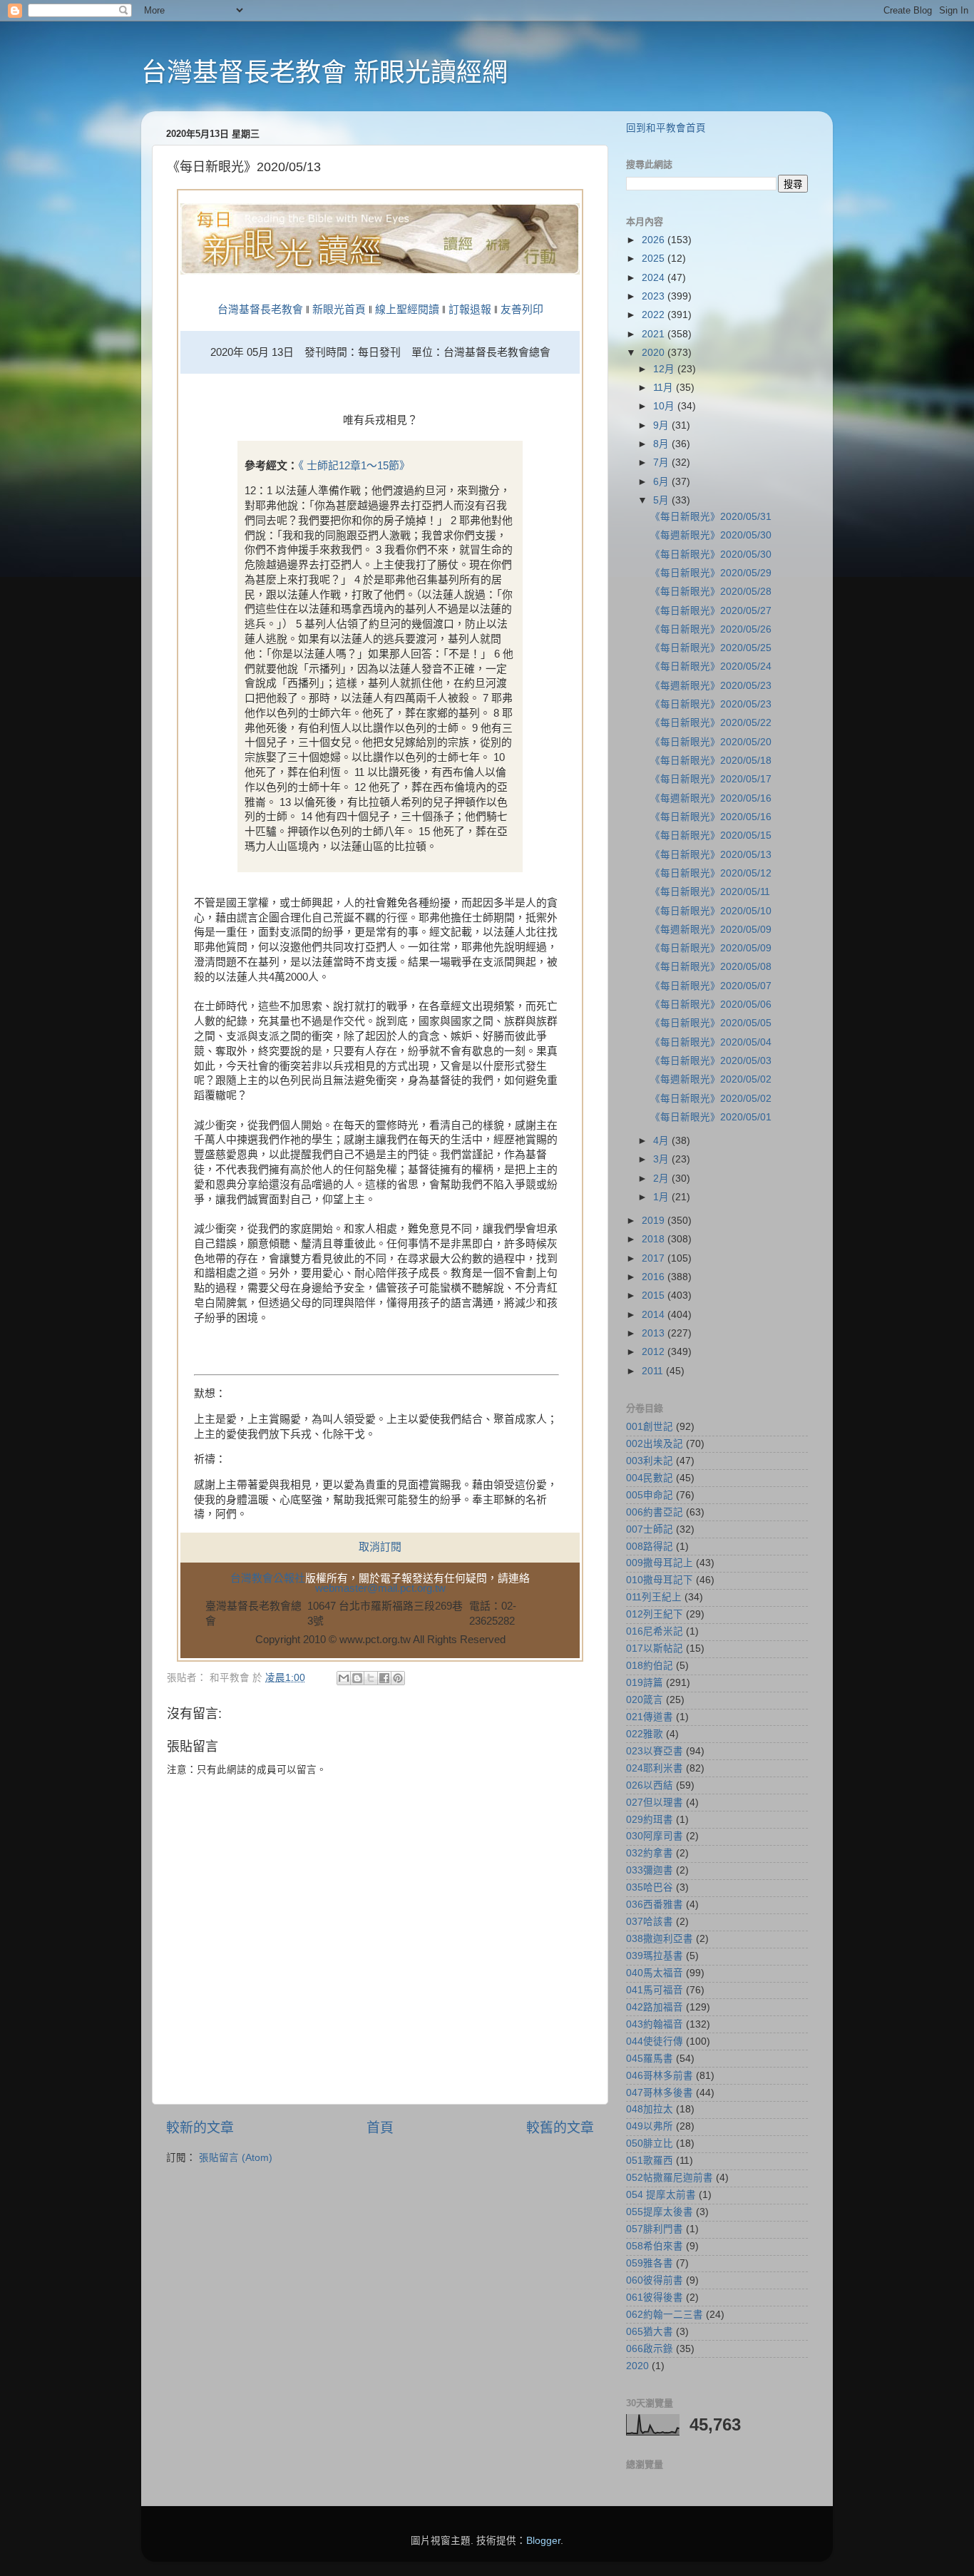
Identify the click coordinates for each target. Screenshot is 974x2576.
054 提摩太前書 (661, 2195)
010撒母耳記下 (660, 1580)
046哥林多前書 (660, 2076)
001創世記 (650, 1427)
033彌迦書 (650, 1870)
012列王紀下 (655, 1614)
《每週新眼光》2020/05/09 (711, 930)
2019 (655, 1221)
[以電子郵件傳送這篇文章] (344, 1678)
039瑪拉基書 (655, 1956)
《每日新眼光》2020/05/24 (711, 666)
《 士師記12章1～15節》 (354, 466)
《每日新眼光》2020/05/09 (711, 948)
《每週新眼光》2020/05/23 (711, 686)
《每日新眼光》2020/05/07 (711, 986)
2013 (655, 1333)
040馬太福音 (655, 1973)
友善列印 (522, 310)
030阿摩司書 (655, 1836)
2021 (655, 334)
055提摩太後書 (660, 2212)
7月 (662, 462)
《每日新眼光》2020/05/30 (711, 554)
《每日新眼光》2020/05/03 (711, 1061)
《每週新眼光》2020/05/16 (711, 798)
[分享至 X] (371, 1678)
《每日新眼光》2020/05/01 (711, 1117)
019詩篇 (645, 1683)
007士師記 (650, 1529)
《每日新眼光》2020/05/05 (711, 1023)
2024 (655, 278)
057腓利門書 (655, 2229)
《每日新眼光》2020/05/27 (711, 611)
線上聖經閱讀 (406, 310)
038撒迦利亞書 (660, 1939)
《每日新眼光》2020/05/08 (711, 967)
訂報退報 (470, 310)
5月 (662, 500)
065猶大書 (650, 2332)
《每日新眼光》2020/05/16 (711, 817)
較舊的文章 (560, 2128)
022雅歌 (645, 1734)
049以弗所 (650, 2126)
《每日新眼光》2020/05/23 (711, 704)
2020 (655, 353)
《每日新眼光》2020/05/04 (711, 1042)
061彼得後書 (655, 2298)
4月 (662, 1141)
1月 (662, 1197)
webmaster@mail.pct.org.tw (380, 1588)
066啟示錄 (650, 2349)
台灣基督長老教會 (260, 310)
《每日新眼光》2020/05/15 (711, 835)
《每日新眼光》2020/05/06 (711, 1005)
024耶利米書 (655, 1768)
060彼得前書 (655, 2280)
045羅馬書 (650, 2059)
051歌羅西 (650, 2161)
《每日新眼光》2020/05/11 (710, 892)
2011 (654, 1371)
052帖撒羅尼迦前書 (670, 2178)
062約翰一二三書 (665, 2315)
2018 (655, 1239)
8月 (662, 444)
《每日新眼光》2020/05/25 (711, 648)
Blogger (543, 2541)
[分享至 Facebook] (384, 1678)
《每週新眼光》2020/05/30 (711, 535)
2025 (655, 259)
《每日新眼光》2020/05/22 (711, 723)
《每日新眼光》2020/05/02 (711, 1099)
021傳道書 (650, 1717)
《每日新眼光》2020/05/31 (711, 517)
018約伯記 (650, 1666)
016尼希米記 (655, 1631)
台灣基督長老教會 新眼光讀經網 (324, 72)
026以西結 (650, 1785)
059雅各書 (650, 2263)
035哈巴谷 (650, 1887)
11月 (665, 388)
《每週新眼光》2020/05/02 (711, 1079)
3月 (662, 1159)
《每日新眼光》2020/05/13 (711, 855)
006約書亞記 (655, 1512)
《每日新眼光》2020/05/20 (711, 742)
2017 (655, 1258)
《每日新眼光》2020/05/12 (711, 873)
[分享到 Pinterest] (398, 1678)
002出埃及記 (655, 1444)
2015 (655, 1295)
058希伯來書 (655, 2246)
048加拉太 (650, 2109)
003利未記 (650, 1461)
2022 (655, 315)
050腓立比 (650, 2143)
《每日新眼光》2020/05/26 (711, 629)
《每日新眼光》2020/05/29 (711, 573)
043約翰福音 (655, 2024)
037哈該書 (650, 1922)
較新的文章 (200, 2128)
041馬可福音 (655, 1990)
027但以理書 (655, 1803)
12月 (665, 369)
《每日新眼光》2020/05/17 (711, 779)
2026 (655, 240)
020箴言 (645, 1700)
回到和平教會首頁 (666, 128)
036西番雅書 (655, 1905)
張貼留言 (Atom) (236, 2158)
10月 (665, 406)
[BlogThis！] (357, 1678)
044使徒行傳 (655, 2041)
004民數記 (650, 1478)
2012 (655, 1352)
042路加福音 (655, 2007)
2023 (655, 296)
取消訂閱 (380, 1547)
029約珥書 (650, 1820)
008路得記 (650, 1547)
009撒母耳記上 (660, 1563)
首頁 (380, 2128)
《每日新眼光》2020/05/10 (711, 911)
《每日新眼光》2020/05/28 (711, 592)
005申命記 (650, 1495)
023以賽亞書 (655, 1751)
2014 (655, 1315)
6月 (662, 482)
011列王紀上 (654, 1597)
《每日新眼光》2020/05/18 (711, 761)
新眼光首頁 (339, 310)
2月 (662, 1179)
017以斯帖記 (655, 1649)
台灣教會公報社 (268, 1578)
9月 (662, 425)
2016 (655, 1277)
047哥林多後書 (660, 2093)
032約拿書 (650, 1853)
